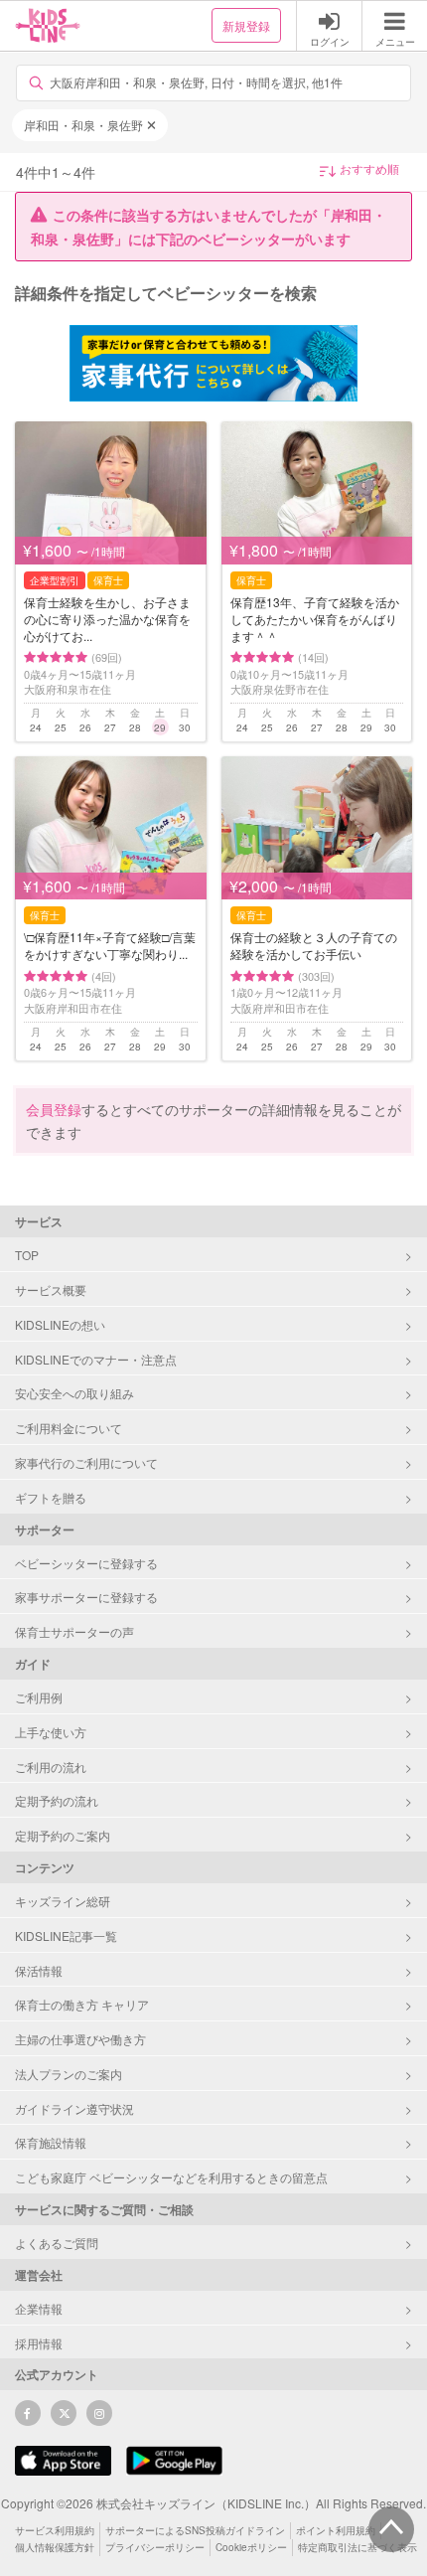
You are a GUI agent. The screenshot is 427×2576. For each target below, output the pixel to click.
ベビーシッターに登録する (86, 1563)
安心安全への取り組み (74, 1393)
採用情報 (39, 2343)
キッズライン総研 (63, 1901)
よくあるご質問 (57, 2243)
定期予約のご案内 (63, 1835)
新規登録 (246, 25)
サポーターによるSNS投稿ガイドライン (195, 2530)
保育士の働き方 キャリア (82, 2004)
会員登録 (54, 1109)
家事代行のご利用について (86, 1462)
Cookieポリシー (251, 2547)
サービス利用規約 (55, 2530)
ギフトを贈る (51, 1497)
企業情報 (39, 2308)
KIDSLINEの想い (60, 1324)
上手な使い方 (51, 1732)
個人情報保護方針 (55, 2547)
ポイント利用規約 (336, 2530)
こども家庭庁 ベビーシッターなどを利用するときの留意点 (171, 2177)
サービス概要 (51, 1289)
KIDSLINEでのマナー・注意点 (96, 1359)
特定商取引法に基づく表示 (357, 2547)
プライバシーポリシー (155, 2547)
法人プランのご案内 (69, 2074)
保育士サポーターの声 (74, 1631)
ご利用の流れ (51, 1767)
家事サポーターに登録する (86, 1597)
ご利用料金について (69, 1428)
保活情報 (39, 1970)
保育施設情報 (51, 2142)
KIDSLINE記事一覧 (66, 1935)
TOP (27, 1255)
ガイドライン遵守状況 (74, 2108)
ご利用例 (39, 1697)
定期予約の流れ (57, 1800)
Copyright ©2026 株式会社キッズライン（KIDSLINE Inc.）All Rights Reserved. (213, 2503)
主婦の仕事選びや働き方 (80, 2039)
